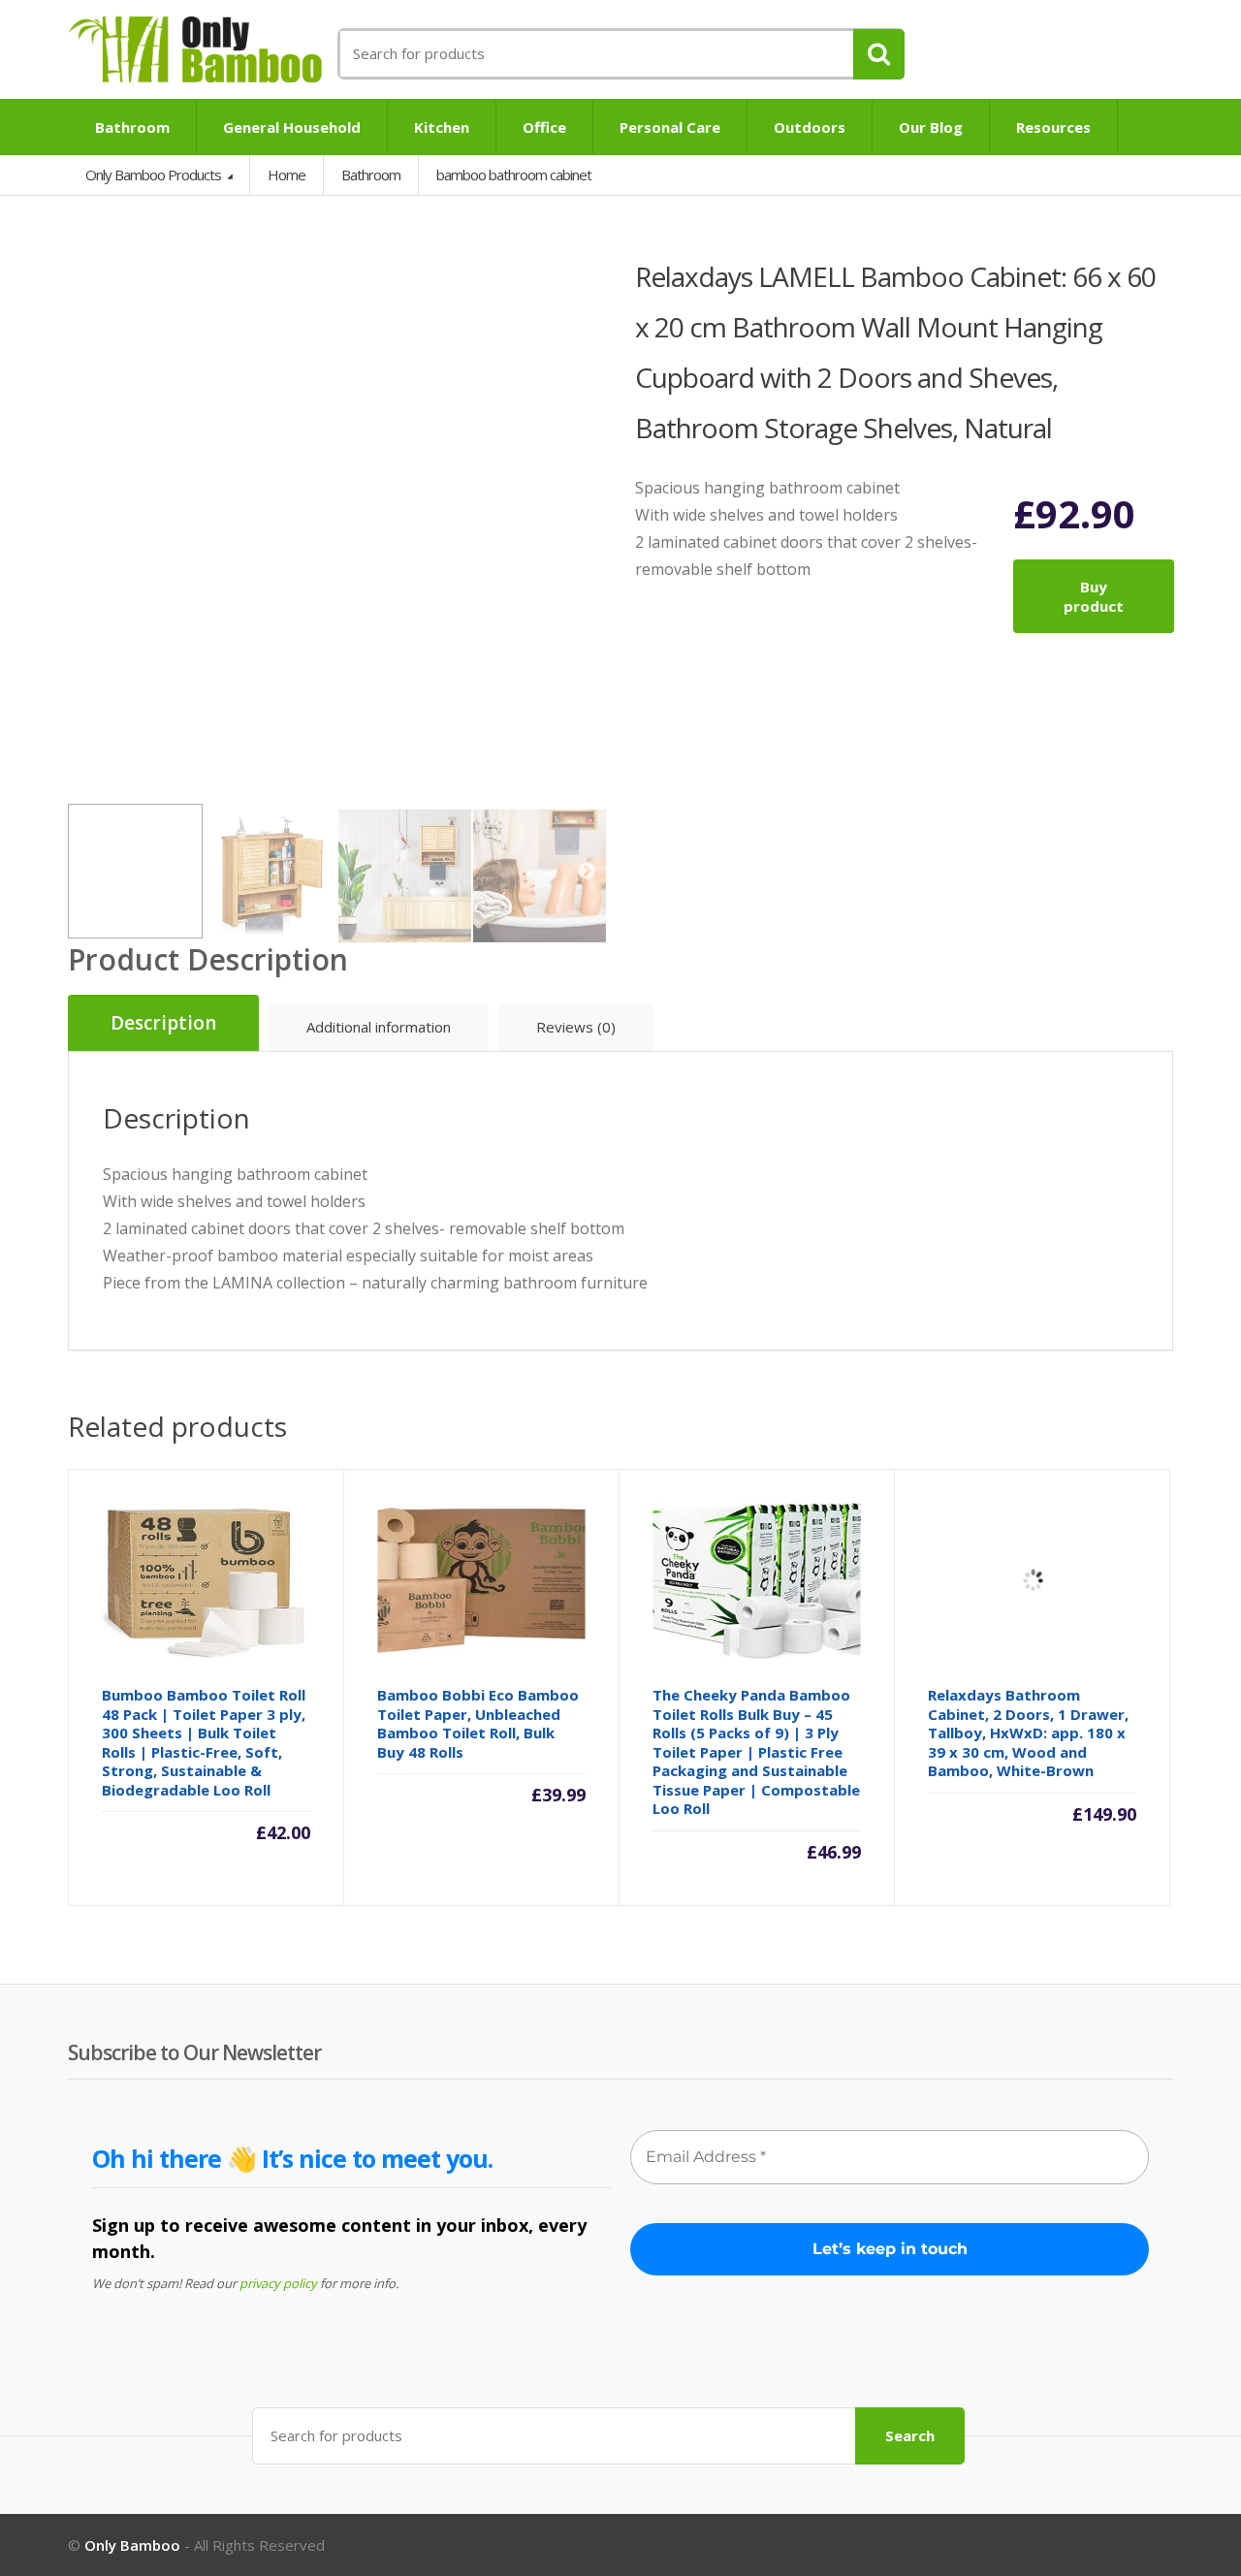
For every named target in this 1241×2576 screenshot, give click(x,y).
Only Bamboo (132, 2545)
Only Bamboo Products (155, 175)
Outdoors (810, 127)
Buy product (1094, 596)
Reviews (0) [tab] (576, 1027)
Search (910, 2435)
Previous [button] (87, 520)
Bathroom (132, 127)
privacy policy (278, 2283)
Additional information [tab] (379, 1027)
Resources (1053, 127)
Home (286, 175)
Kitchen (442, 127)
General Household (292, 127)
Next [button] (587, 520)
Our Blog (931, 127)
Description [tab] (163, 1023)
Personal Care (670, 127)
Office (544, 127)
